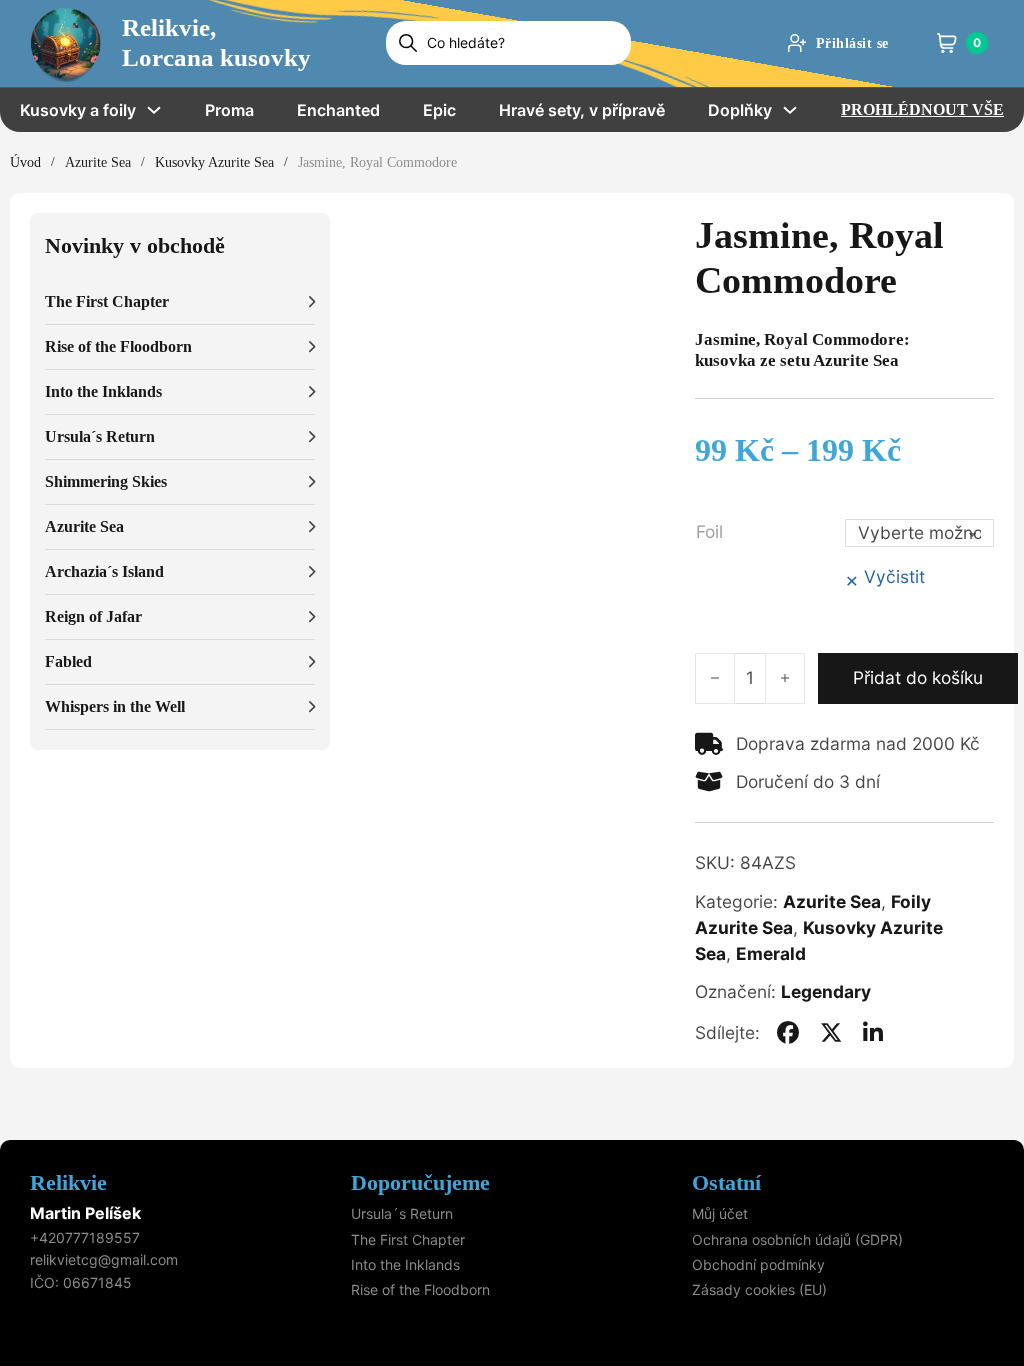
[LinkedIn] (873, 1033)
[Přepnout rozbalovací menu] (154, 110)
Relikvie (68, 1182)
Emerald (771, 953)
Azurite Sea (98, 162)
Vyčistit (894, 576)
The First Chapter (408, 1239)
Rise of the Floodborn (420, 1289)
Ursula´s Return (402, 1213)
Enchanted (338, 110)
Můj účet (720, 1213)
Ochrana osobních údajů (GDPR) (797, 1239)
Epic (439, 110)
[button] (180, 302)
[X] (831, 1033)
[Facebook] (788, 1033)
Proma (229, 110)
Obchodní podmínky (758, 1264)
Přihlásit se (852, 43)
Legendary (826, 991)
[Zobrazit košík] (947, 43)
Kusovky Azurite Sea (214, 162)
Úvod (25, 162)
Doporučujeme (420, 1182)
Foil (709, 531)
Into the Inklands (405, 1264)
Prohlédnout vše (922, 109)
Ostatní (726, 1182)
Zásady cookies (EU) (759, 1289)
